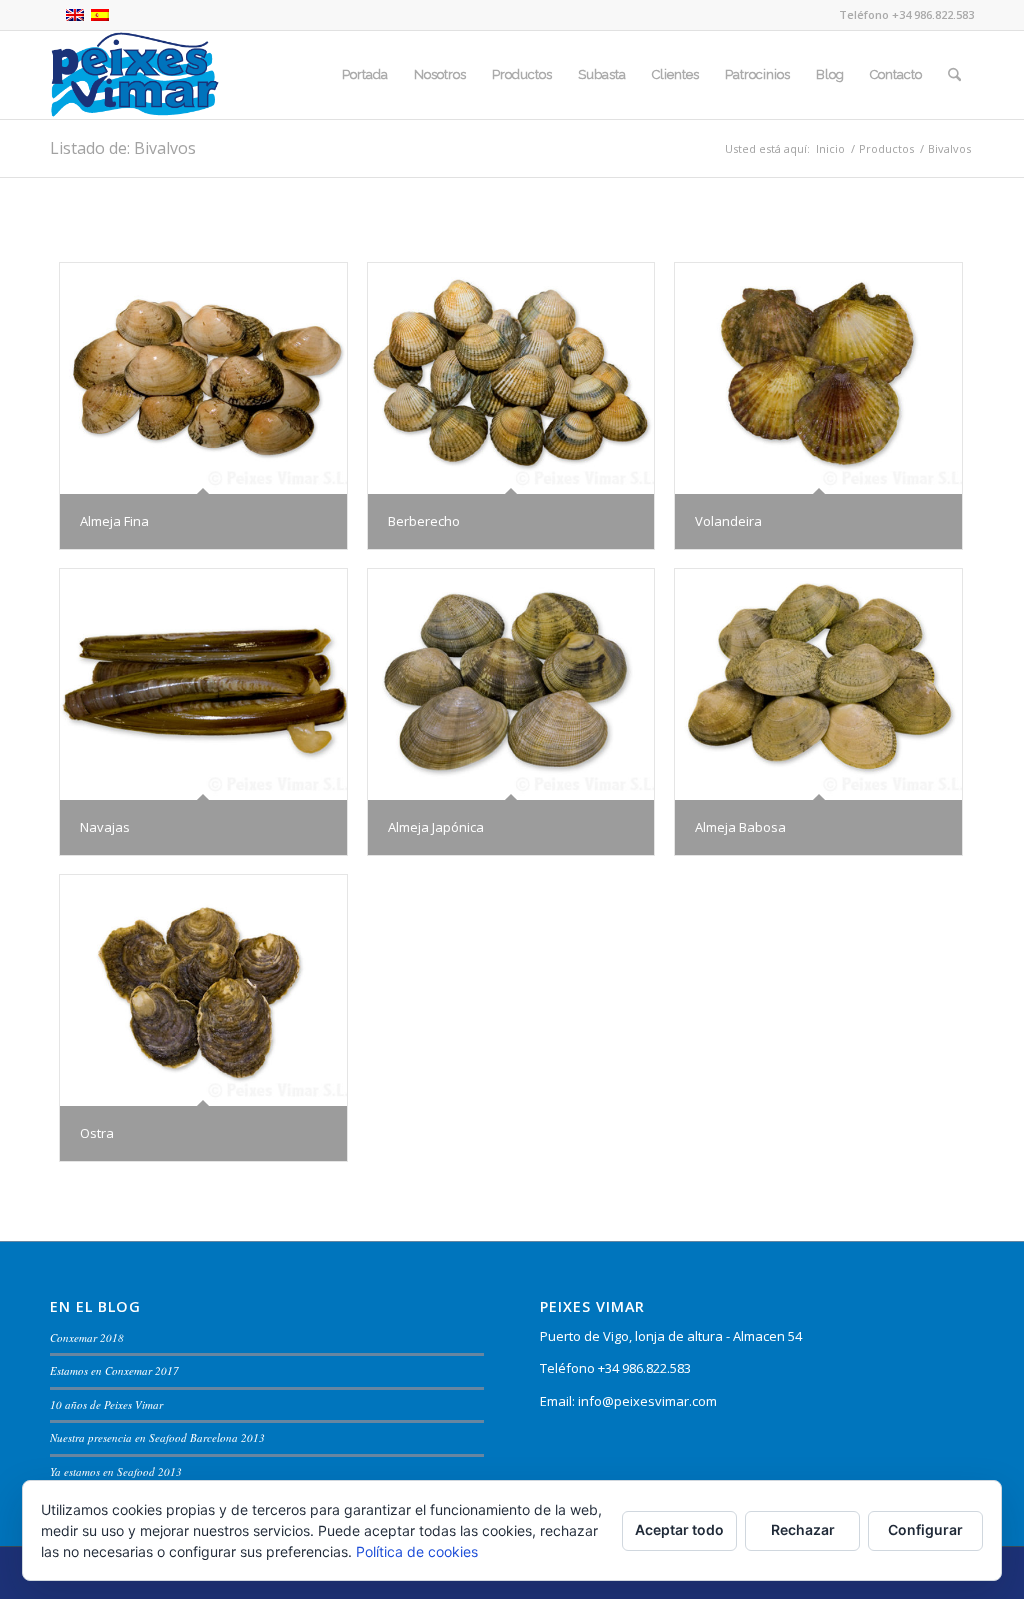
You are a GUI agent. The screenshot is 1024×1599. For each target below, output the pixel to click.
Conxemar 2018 (87, 1337)
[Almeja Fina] (203, 379)
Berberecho (424, 521)
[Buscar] (954, 75)
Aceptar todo (679, 1529)
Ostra (97, 1133)
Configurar (925, 1529)
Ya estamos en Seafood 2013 (116, 1471)
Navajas (105, 827)
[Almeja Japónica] (511, 685)
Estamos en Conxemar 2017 (114, 1370)
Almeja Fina (114, 521)
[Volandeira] (818, 379)
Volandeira (728, 521)
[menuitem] (365, 75)
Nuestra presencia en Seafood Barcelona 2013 (157, 1437)
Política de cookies (417, 1551)
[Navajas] (203, 685)
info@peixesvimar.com (647, 1401)
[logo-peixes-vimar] (134, 75)
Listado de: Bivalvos (123, 148)
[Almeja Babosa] (818, 685)
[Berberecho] (511, 379)
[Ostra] (203, 991)
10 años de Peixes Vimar (106, 1404)
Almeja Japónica (436, 827)
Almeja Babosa (740, 827)
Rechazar (803, 1529)
